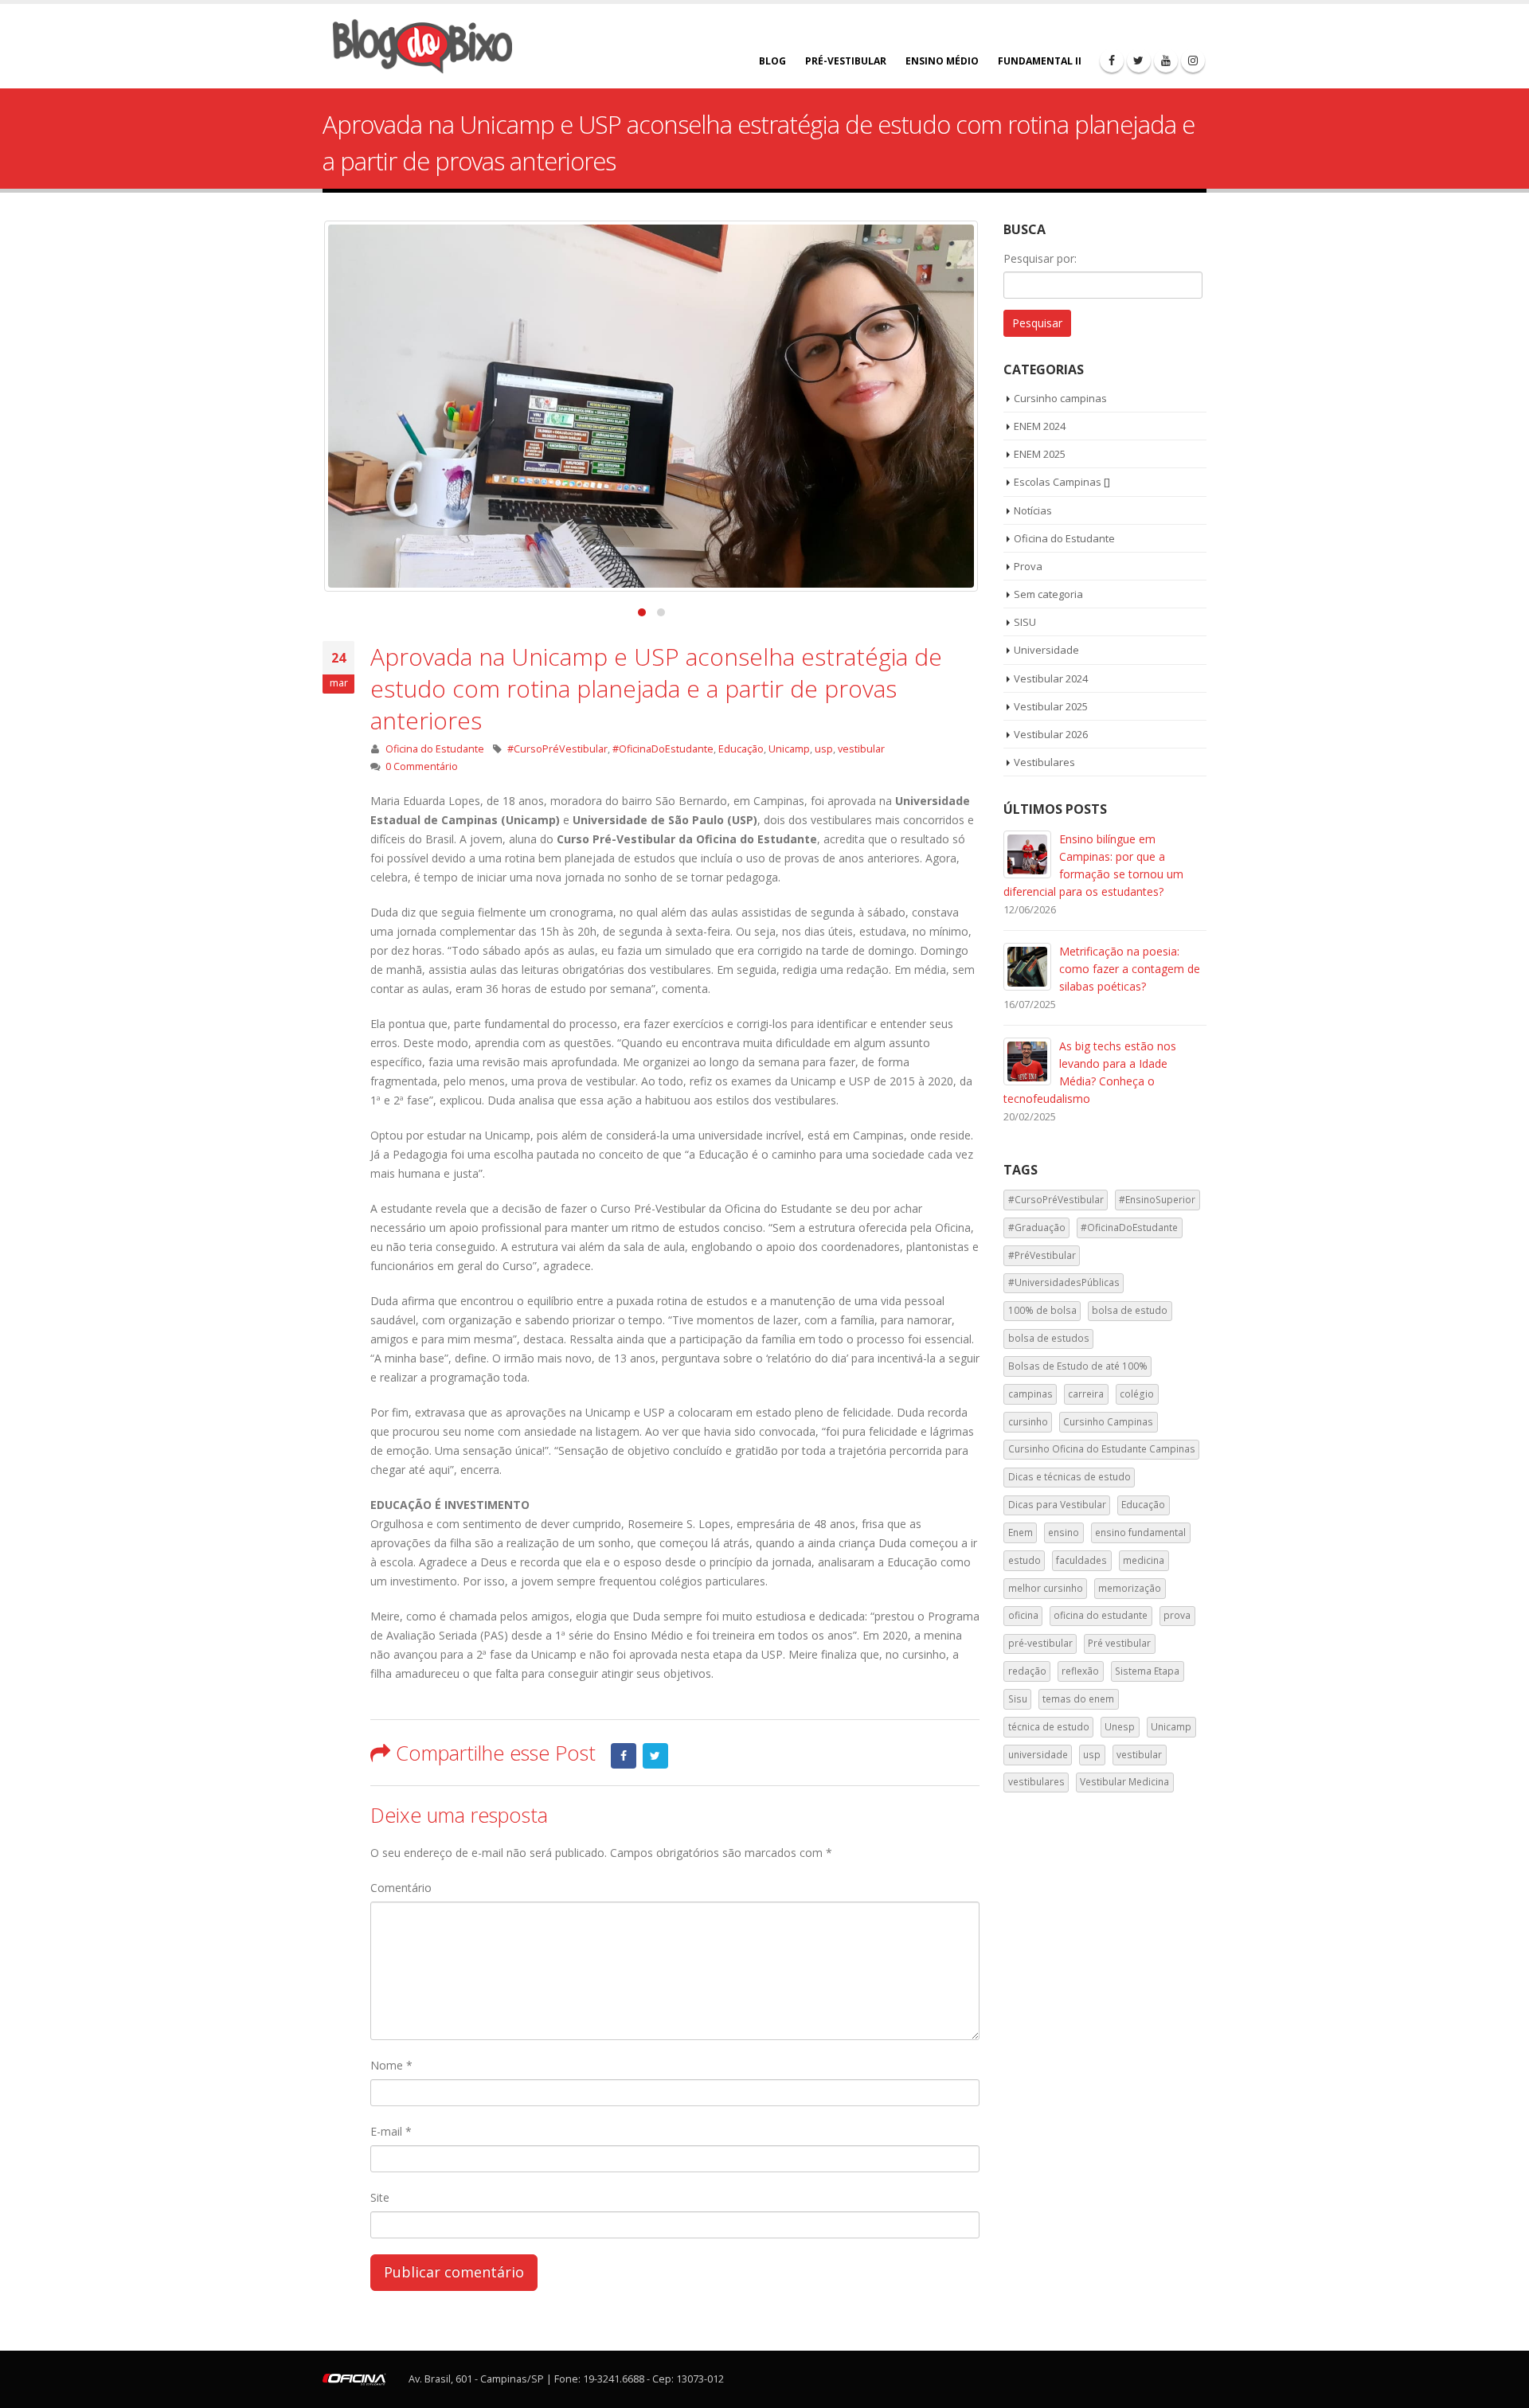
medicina (1144, 1560)
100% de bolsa (1042, 1310)
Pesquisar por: (1040, 258)
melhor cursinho (1046, 1588)
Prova (1028, 566)
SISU (1025, 622)
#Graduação (1037, 1227)
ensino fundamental (1140, 1532)
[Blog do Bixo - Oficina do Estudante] (422, 46)
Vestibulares (1044, 762)
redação (1027, 1671)
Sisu (1018, 1699)
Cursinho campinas (1060, 398)
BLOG (772, 61)
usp (824, 749)
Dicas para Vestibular (1057, 1505)
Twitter (655, 1756)
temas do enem (1078, 1699)
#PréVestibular (1042, 1255)
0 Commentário (422, 766)
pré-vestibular (1040, 1643)
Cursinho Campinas (1108, 1422)
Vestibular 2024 (1051, 678)
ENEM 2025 (1040, 454)
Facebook (624, 1756)
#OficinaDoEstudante (663, 749)
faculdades (1081, 1560)
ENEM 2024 (1040, 426)
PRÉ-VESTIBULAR (846, 61)
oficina (1023, 1615)
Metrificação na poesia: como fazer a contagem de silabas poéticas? (1130, 969)
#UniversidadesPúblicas (1064, 1282)
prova (1177, 1615)
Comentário (401, 1888)
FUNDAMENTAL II (1040, 61)
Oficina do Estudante (435, 749)
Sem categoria (1048, 594)
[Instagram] (1193, 61)
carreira (1086, 1394)
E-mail (391, 2131)
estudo (1025, 1560)
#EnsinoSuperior (1157, 1200)
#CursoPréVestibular (557, 749)
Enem (1021, 1532)
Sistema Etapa (1147, 1671)
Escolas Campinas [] (1062, 482)
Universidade (1046, 650)
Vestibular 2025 (1051, 706)
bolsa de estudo (1130, 1310)
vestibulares (1036, 1782)
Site (380, 2197)
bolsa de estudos (1049, 1338)
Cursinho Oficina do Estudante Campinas (1102, 1449)
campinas (1030, 1394)
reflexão (1080, 1671)
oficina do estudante (1101, 1615)
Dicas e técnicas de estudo (1070, 1477)
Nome (391, 2065)
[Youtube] (1166, 61)
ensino (1064, 1532)
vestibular (861, 749)
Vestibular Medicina (1124, 1782)
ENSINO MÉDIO (942, 61)
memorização (1130, 1588)
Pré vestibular (1119, 1643)
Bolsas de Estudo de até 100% (1078, 1366)
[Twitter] (1139, 61)
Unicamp (789, 749)
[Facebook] (1112, 61)
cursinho (1028, 1422)
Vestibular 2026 (1051, 734)
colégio (1137, 1394)
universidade (1038, 1755)
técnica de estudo (1049, 1727)
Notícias (1033, 510)
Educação (741, 749)
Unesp (1120, 1727)
